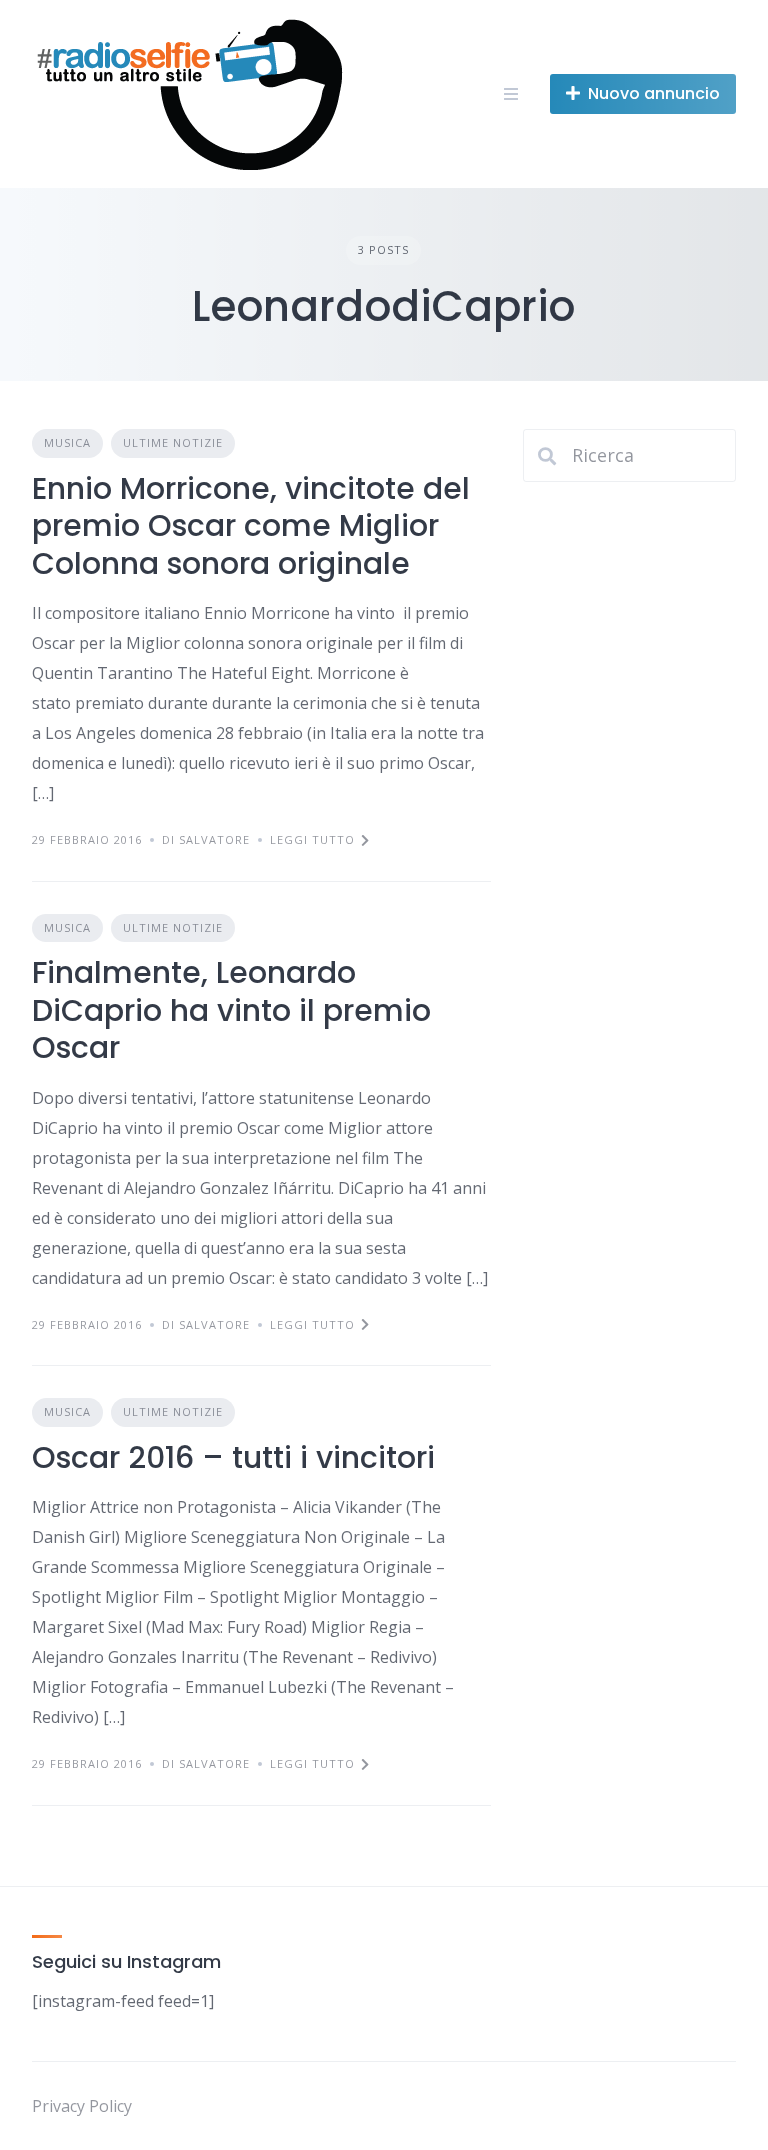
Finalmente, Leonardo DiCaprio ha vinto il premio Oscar (231, 1010)
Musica (67, 442)
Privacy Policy (82, 2106)
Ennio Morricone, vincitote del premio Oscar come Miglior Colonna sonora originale (251, 526)
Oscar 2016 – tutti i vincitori (233, 1457)
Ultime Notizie (173, 442)
